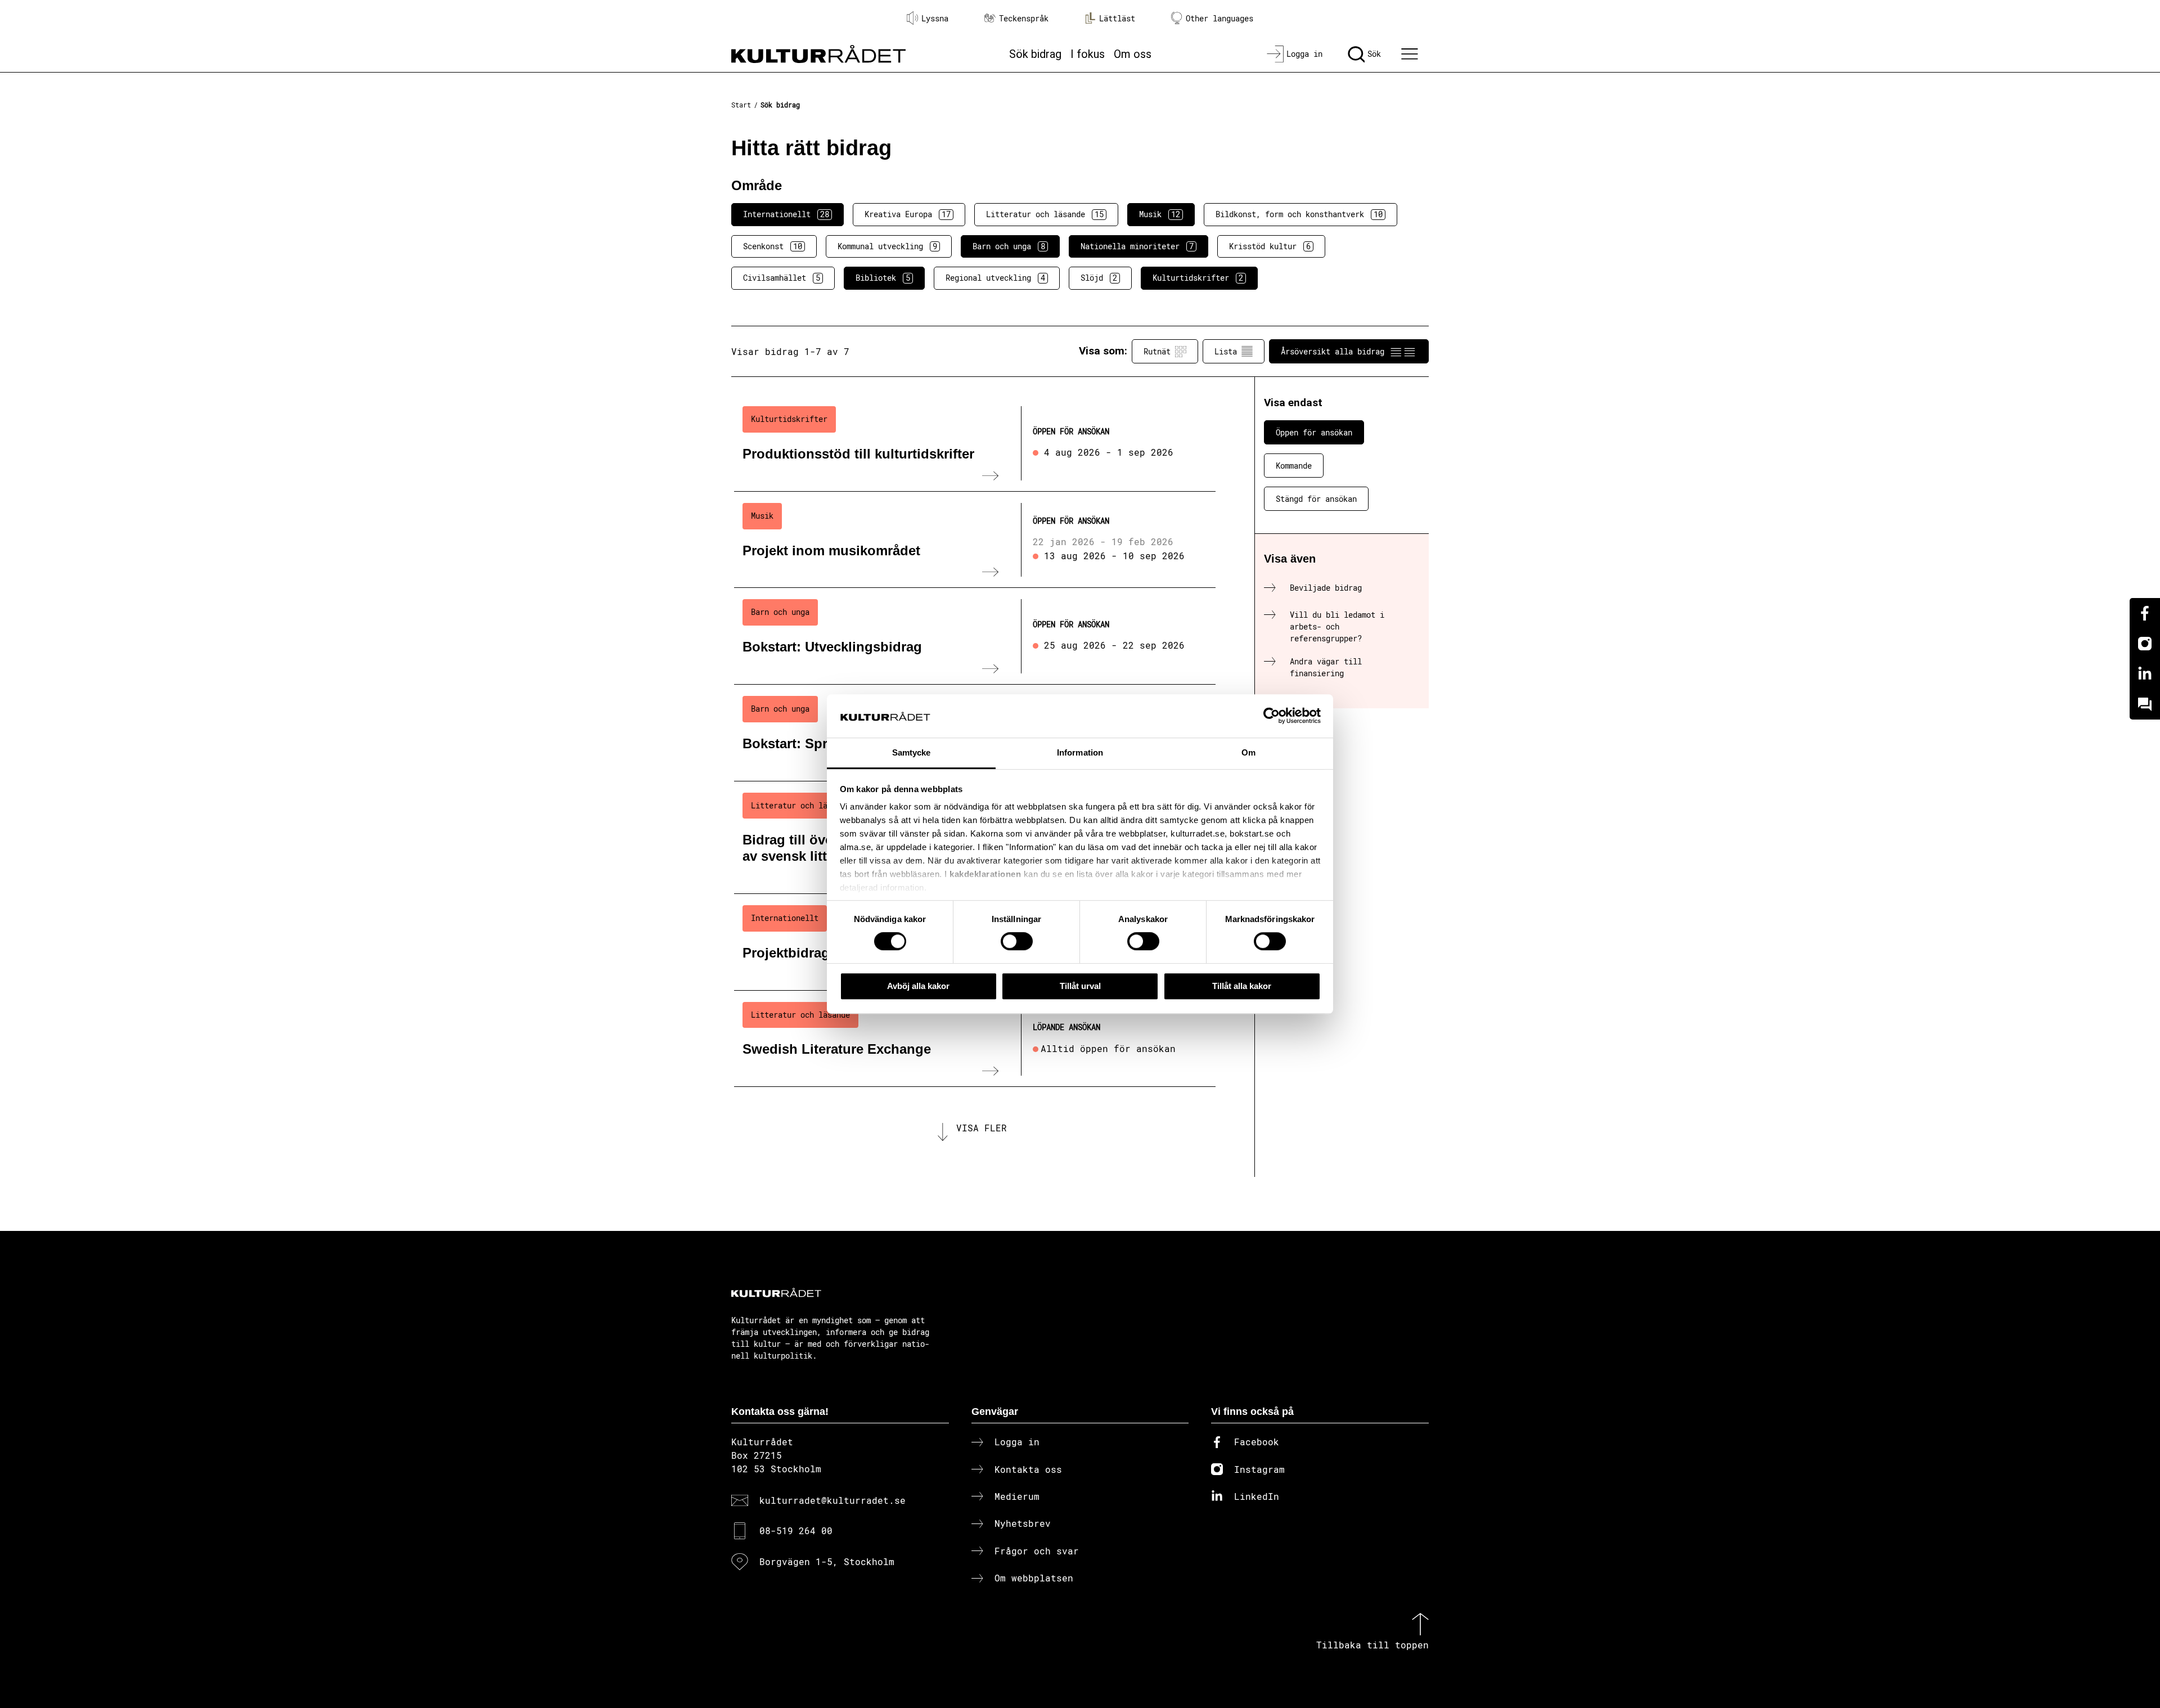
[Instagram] (2145, 644)
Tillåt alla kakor (1242, 986)
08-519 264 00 (796, 1531)
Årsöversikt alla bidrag (1333, 351)
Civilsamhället (782, 278)
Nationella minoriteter (1137, 246)
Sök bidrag (1035, 54)
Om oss (1133, 54)
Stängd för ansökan (1316, 499)
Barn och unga (1009, 246)
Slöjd (1099, 278)
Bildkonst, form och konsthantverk (1299, 214)
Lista (1226, 351)
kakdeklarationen (985, 875)
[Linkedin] (2145, 674)
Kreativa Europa (908, 214)
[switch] (1017, 941)
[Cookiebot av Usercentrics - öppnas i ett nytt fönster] (1272, 716)
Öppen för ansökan (1314, 432)
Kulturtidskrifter (1198, 278)
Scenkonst (773, 246)
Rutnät (1157, 351)
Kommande (1294, 466)
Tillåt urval (1080, 986)
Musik (1160, 214)
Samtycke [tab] (912, 752)
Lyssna (935, 18)
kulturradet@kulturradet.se (832, 1500)
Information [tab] (1080, 752)
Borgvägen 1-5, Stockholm (827, 1561)
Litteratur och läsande (1045, 214)
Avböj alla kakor (918, 986)
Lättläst (1117, 18)
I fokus (1088, 54)
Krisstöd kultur (1270, 246)
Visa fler (982, 1128)
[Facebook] (2145, 613)
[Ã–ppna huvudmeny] (1411, 54)
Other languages (1219, 18)
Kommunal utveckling (887, 246)
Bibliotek (883, 278)
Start (741, 105)
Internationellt (786, 214)
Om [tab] (1248, 752)
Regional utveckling (995, 278)
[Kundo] (2145, 704)
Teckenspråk (1024, 18)
